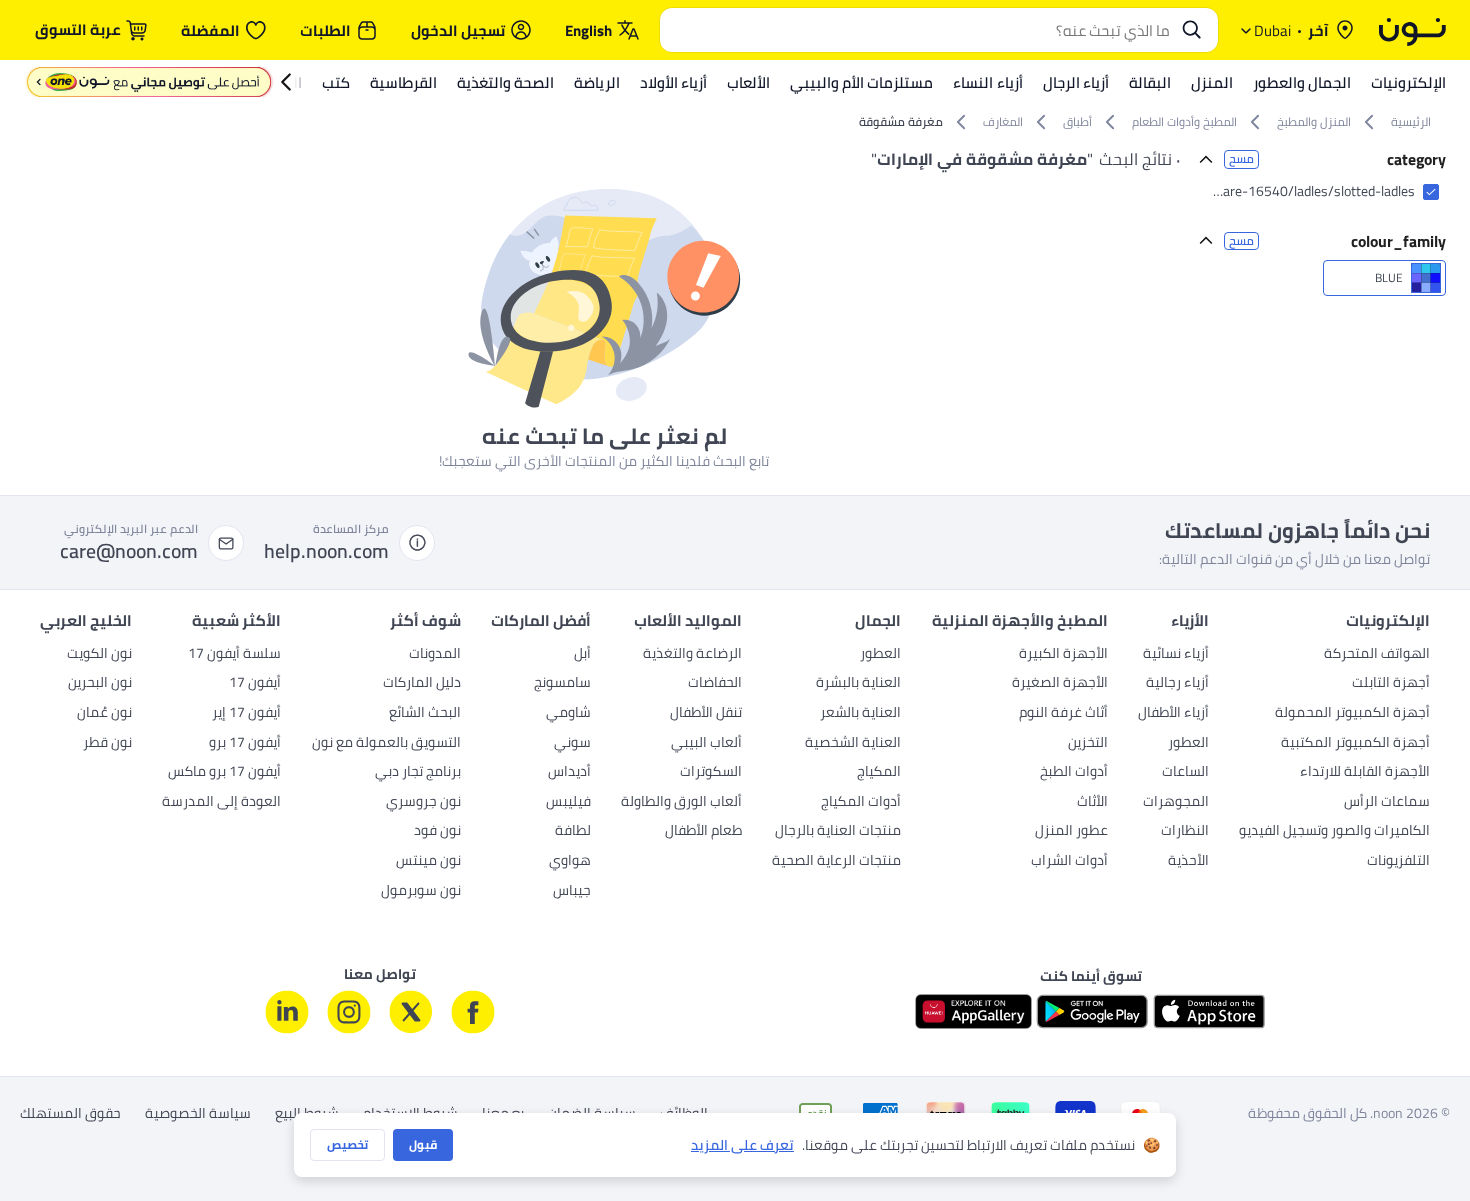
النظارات (1185, 832)
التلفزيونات (1398, 862)
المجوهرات (1176, 803)
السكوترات (711, 773)
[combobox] (919, 30)
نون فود (437, 832)
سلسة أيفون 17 (234, 655)
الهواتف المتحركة (1377, 655)
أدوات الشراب (1069, 862)
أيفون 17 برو (245, 744)
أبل (582, 655)
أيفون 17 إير (246, 714)
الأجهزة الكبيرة (1063, 655)
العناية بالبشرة (858, 684)
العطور (1188, 744)
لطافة (573, 832)
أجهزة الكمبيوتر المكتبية (1355, 744)
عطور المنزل (1071, 832)
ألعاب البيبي (706, 744)
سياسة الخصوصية (198, 1114)
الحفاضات (715, 684)
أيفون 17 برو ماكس (224, 773)
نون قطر (107, 744)
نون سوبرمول (421, 892)
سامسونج (562, 684)
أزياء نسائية (1176, 655)
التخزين (1088, 744)
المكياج (879, 773)
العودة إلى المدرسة (221, 803)
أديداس (569, 773)
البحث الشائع (425, 714)
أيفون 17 (255, 684)
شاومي (568, 714)
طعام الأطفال (703, 832)
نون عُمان (104, 714)
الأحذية (1188, 862)
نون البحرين (100, 684)
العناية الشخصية (853, 744)
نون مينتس (428, 862)
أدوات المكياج (861, 803)
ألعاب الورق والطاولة (681, 803)
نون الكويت (99, 655)
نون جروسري (423, 803)
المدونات (435, 655)
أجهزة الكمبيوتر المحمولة (1352, 714)
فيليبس (568, 803)
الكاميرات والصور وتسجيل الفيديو (1334, 832)
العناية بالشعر (860, 714)
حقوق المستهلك (70, 1113)
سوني (572, 744)
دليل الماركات (422, 684)
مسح (1241, 159)
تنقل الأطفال (706, 714)
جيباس (572, 892)
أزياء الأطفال (1173, 714)
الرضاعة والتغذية (692, 655)
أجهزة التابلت (1391, 684)
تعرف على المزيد (742, 1145)
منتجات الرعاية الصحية (836, 862)
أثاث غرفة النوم (1063, 714)
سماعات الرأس (1387, 803)
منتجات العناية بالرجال (838, 832)
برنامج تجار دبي (418, 773)
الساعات (1185, 773)
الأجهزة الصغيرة (1060, 684)
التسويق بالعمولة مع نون (386, 744)
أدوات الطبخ (1074, 773)
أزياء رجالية (1177, 684)
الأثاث (1092, 803)
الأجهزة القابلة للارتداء (1365, 773)
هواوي (570, 862)
